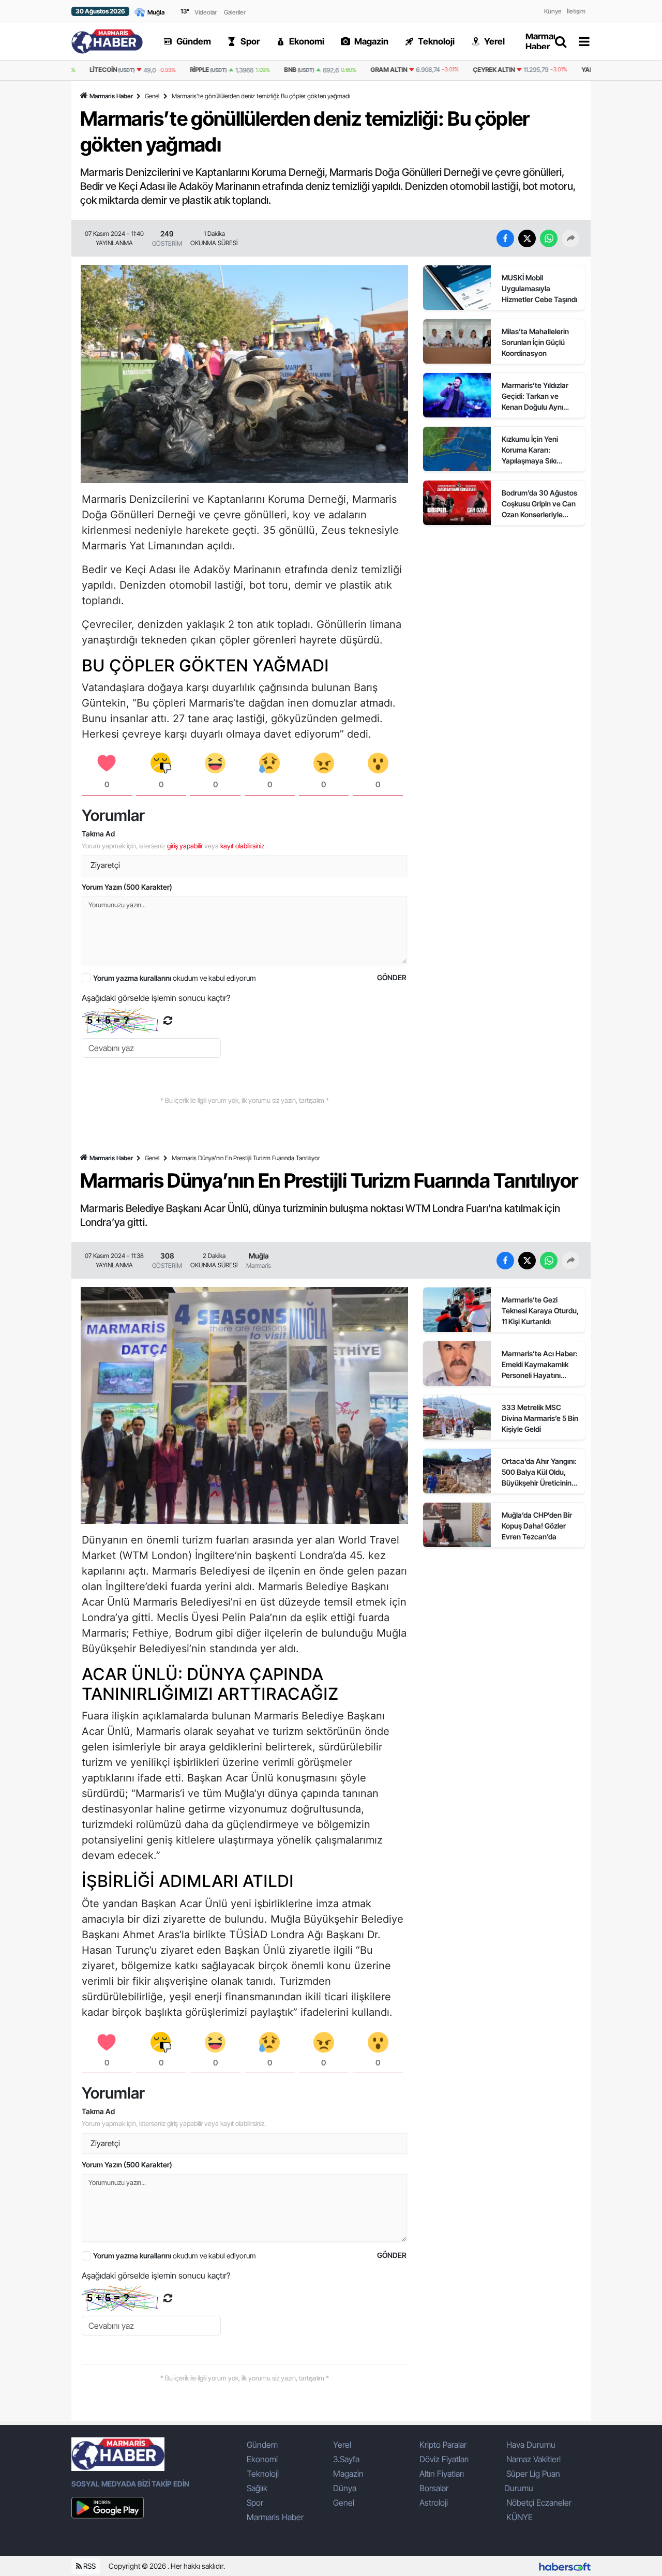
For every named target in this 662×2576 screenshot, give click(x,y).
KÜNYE (520, 2517)
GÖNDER (392, 977)
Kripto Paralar (443, 2445)
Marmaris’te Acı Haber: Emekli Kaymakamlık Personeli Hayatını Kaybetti (540, 1365)
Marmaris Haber (111, 96)
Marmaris (259, 1265)
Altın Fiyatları (442, 2474)
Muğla (259, 1256)
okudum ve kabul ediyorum (175, 978)
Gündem (262, 2445)
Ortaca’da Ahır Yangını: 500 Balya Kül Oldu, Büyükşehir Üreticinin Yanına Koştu (539, 1472)
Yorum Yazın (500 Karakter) (127, 887)
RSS (89, 2566)
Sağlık (257, 2488)
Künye (553, 11)
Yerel (342, 2445)
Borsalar (434, 2488)
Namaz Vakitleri (533, 2459)
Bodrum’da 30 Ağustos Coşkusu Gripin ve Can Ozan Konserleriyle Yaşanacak (539, 504)
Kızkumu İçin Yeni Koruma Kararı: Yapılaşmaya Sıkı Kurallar (530, 450)
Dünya (345, 2488)
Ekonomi (262, 2459)
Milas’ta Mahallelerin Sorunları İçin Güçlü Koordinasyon (535, 342)
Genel (152, 96)
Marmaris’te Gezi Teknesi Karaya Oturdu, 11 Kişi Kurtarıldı (540, 1311)
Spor (255, 2503)
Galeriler (235, 12)
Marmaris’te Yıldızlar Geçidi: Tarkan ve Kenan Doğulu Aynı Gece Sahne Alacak (535, 396)
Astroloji (434, 2503)
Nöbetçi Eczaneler (539, 2503)
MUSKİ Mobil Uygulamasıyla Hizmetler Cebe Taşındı (539, 288)
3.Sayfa (346, 2459)
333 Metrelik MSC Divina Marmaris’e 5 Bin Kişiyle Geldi (540, 1418)
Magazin (348, 2474)
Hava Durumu (531, 2445)
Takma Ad (98, 834)
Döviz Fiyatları (444, 2459)
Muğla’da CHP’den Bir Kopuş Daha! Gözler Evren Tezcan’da (537, 1526)
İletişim (576, 11)
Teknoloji (263, 2474)
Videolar (206, 12)
